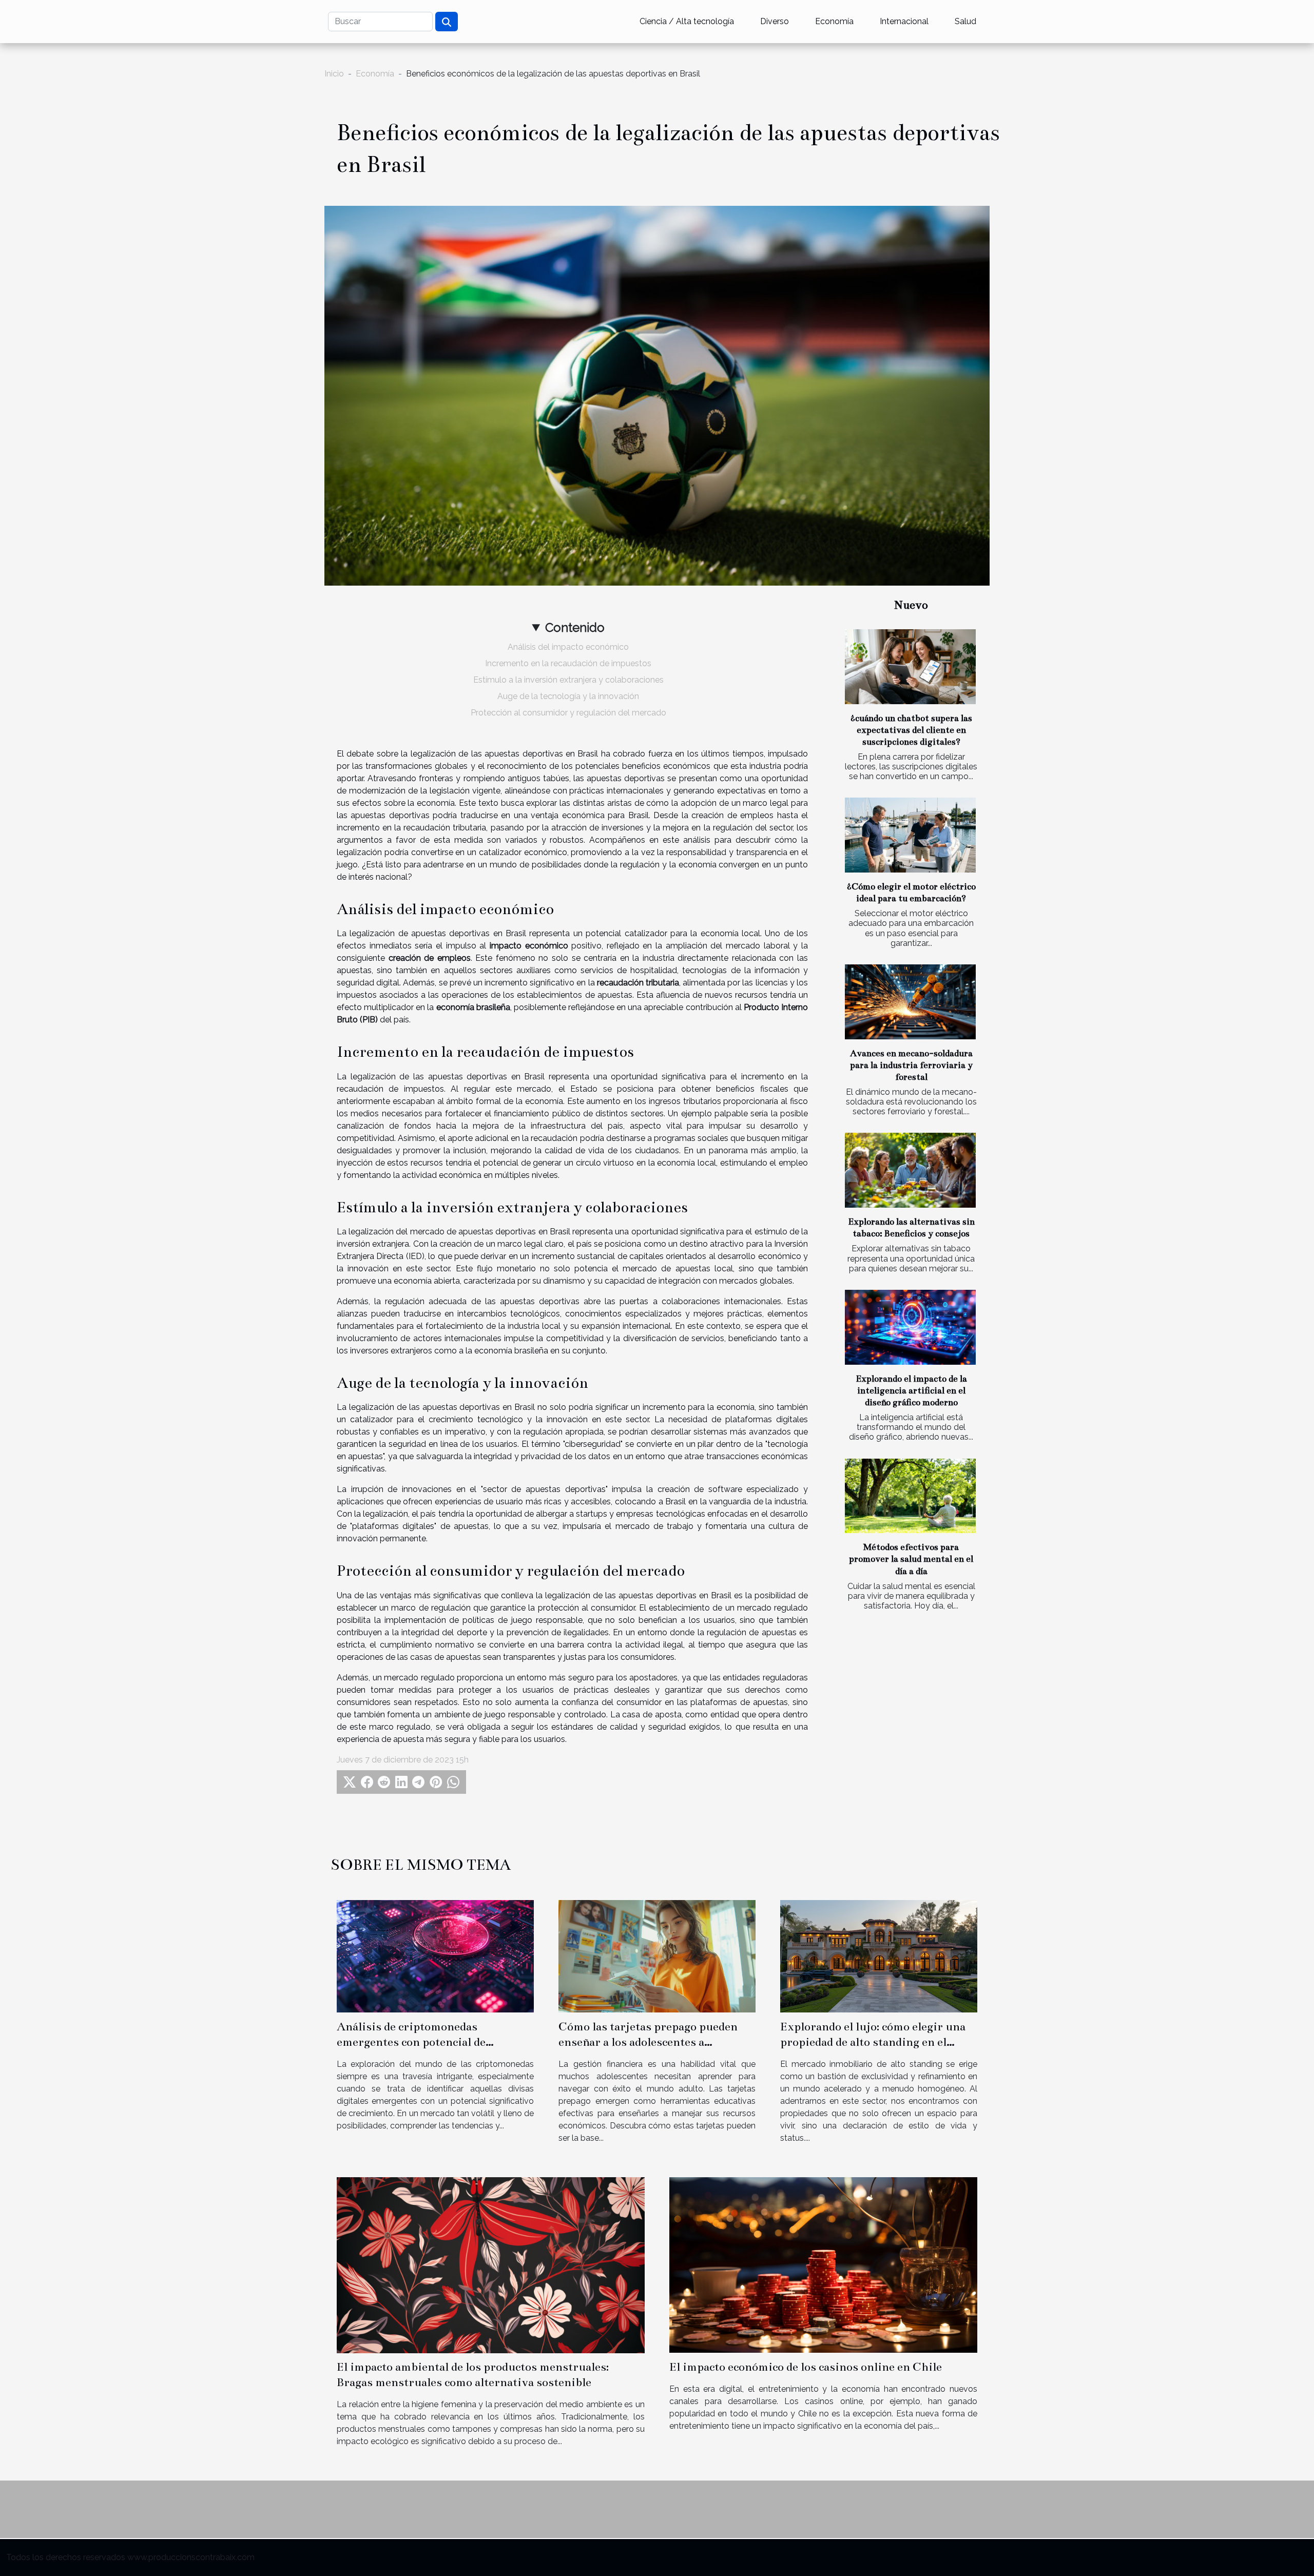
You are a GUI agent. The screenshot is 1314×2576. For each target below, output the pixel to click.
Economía (834, 21)
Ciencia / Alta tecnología (687, 21)
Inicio (334, 74)
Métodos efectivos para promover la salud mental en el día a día (911, 1559)
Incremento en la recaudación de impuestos (568, 663)
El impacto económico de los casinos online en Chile (806, 2367)
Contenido (575, 627)
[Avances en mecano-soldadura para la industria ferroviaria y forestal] (910, 1002)
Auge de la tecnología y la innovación (568, 696)
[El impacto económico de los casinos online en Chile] (823, 2264)
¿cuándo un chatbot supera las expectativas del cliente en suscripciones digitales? (911, 730)
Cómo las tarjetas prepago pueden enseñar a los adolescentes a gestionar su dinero (648, 2042)
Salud (965, 21)
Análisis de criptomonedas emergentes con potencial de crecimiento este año (411, 2042)
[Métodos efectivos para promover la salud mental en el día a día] (910, 1496)
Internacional (904, 21)
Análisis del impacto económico (568, 647)
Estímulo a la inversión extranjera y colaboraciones (568, 680)
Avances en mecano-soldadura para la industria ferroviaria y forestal (911, 1065)
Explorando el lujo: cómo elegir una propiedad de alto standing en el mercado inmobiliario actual (873, 2042)
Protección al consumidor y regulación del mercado (568, 713)
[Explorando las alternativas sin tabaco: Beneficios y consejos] (910, 1170)
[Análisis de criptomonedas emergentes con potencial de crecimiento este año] (435, 1956)
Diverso (775, 21)
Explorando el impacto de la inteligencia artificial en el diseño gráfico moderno (911, 1391)
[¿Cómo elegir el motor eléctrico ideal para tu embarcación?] (910, 835)
